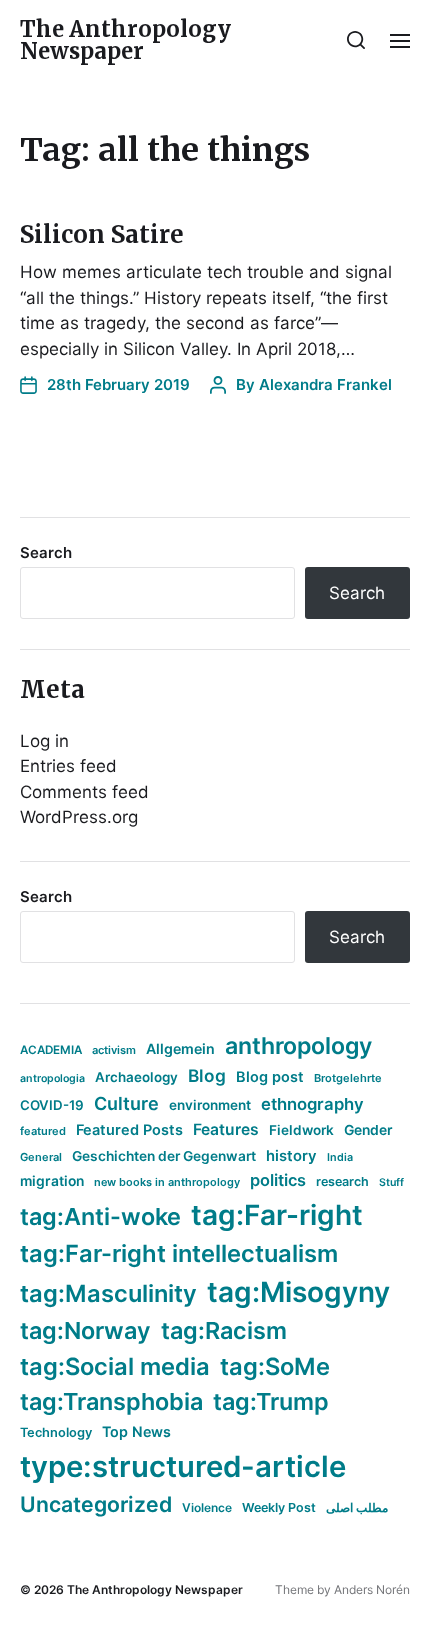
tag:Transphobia (111, 1401)
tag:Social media (115, 1366)
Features (226, 1129)
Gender (368, 1130)
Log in (44, 741)
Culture (126, 1103)
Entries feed (68, 766)
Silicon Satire (102, 234)
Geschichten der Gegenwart (164, 1156)
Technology (56, 1432)
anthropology (298, 1046)
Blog (207, 1075)
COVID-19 (52, 1105)
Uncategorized (96, 1504)
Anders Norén (372, 1589)
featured (43, 1131)
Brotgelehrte (348, 1078)
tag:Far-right (277, 1215)
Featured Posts (129, 1129)
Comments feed (84, 792)
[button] (356, 40)
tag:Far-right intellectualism (179, 1253)
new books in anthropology (167, 1182)
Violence (207, 1507)
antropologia (52, 1078)
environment (210, 1105)
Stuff (391, 1182)
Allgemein (180, 1048)
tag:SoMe (275, 1366)
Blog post (270, 1076)
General (41, 1157)
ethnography (312, 1104)
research (342, 1181)
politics (278, 1180)
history (291, 1156)
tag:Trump (271, 1401)
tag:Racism (224, 1330)
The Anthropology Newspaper (125, 40)
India (340, 1157)
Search (46, 552)
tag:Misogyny (298, 1292)
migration (52, 1181)
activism (114, 1050)
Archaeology (136, 1077)
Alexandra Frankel (325, 384)
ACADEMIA (51, 1050)
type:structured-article (183, 1466)
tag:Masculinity (108, 1293)
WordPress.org (79, 817)
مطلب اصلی (357, 1507)
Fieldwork (301, 1130)
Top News (136, 1431)
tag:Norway (85, 1330)
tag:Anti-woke (100, 1216)
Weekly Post (279, 1507)
